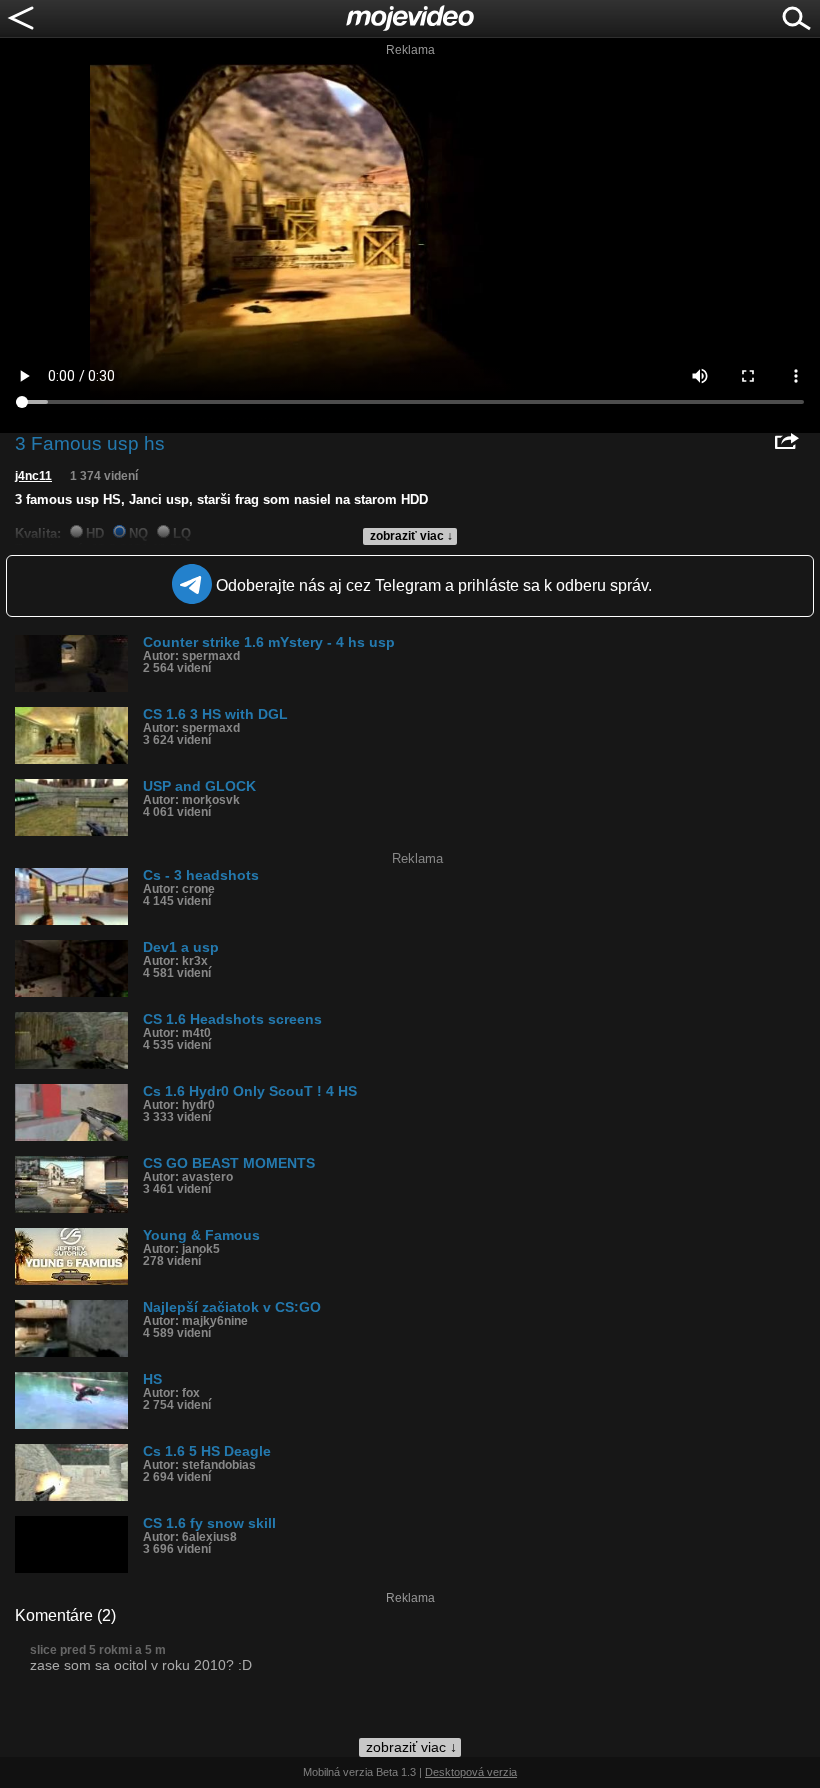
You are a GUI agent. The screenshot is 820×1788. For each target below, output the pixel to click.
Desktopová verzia (471, 1772)
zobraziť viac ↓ (411, 536)
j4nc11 (33, 476)
